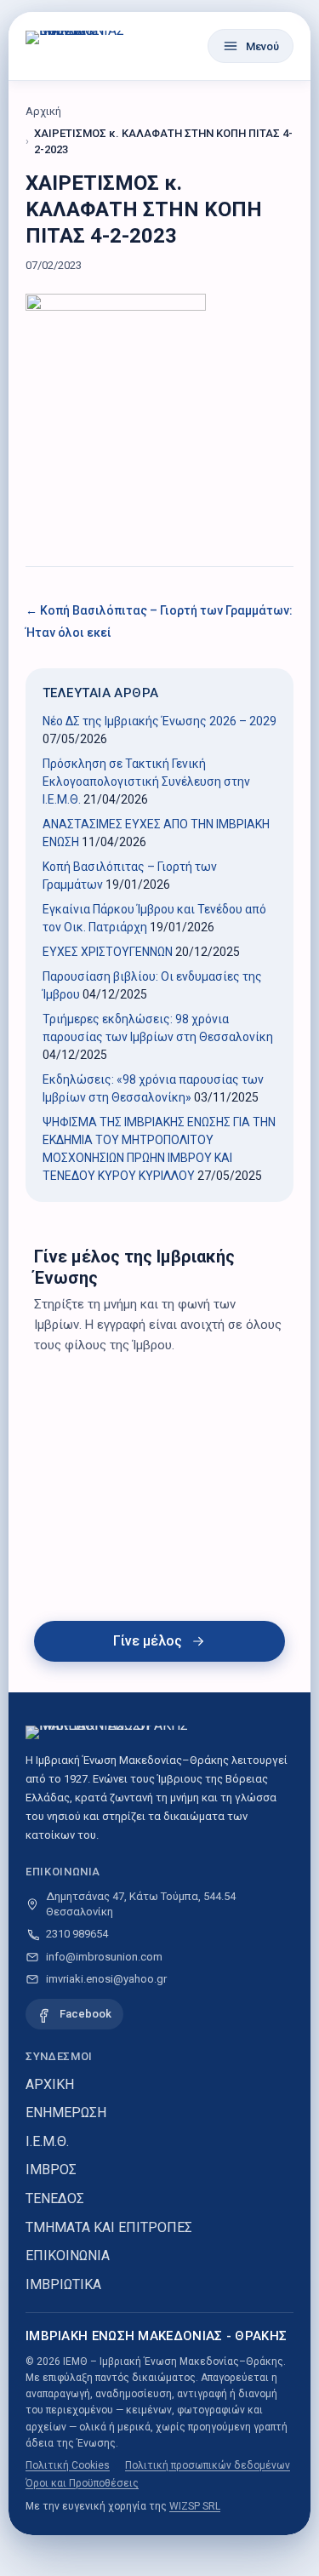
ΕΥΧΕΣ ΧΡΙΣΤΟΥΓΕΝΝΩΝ (108, 952)
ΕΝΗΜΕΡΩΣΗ (66, 2112)
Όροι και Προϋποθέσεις (82, 2483)
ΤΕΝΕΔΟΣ (55, 2198)
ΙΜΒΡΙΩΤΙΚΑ (63, 2284)
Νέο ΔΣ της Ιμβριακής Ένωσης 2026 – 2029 (159, 721)
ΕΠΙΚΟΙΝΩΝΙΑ (68, 2255)
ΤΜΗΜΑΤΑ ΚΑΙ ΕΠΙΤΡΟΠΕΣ (109, 2227)
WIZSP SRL (195, 2506)
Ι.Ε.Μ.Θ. (47, 2141)
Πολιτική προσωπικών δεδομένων (208, 2465)
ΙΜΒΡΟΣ (51, 2170)
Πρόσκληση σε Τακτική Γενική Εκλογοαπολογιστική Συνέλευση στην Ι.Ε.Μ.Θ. (146, 781)
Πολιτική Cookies (68, 2465)
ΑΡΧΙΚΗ (50, 2084)
